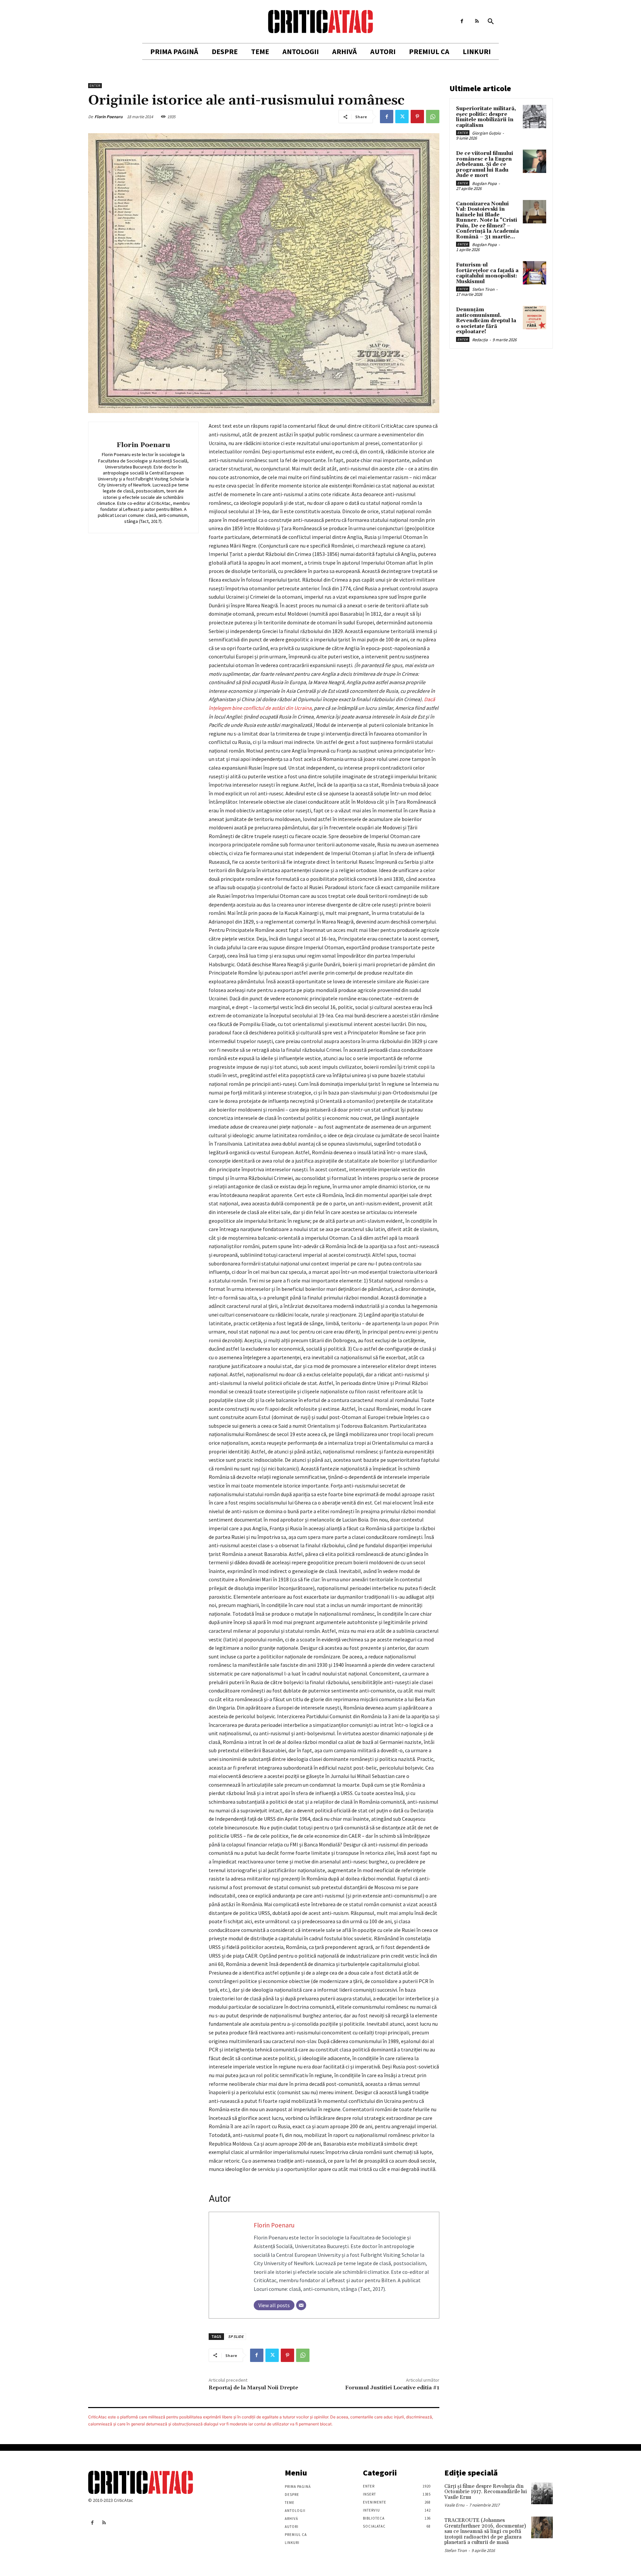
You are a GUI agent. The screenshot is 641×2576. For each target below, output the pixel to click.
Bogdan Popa (484, 183)
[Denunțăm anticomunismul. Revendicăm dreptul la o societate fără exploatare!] (535, 318)
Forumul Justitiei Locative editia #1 (392, 2388)
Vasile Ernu (454, 2505)
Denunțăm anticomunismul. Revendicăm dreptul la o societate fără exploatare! (486, 321)
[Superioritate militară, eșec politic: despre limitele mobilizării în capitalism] (535, 117)
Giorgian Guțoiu (486, 133)
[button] (491, 22)
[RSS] (477, 21)
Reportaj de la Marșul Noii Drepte (253, 2388)
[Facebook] (462, 21)
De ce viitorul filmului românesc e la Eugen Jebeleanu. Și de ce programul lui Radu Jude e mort (485, 164)
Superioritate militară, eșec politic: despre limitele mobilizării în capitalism (486, 117)
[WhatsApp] (433, 117)
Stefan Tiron (483, 289)
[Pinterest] (417, 117)
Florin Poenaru (109, 117)
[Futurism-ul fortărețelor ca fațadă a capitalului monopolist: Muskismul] (535, 273)
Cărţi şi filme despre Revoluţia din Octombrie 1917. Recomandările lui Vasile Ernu (486, 2492)
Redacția (480, 340)
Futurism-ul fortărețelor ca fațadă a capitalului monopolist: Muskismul (487, 273)
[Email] (301, 2305)
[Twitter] (402, 117)
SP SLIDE (236, 2336)
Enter (95, 86)
